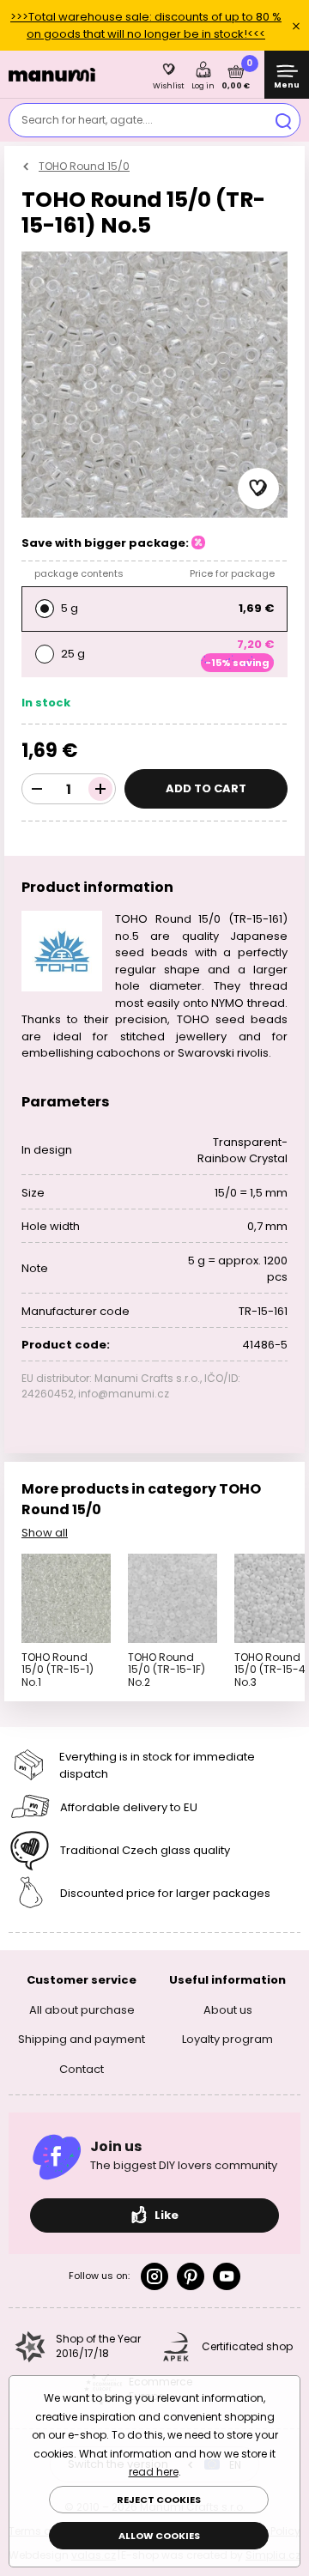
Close (296, 26)
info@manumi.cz (124, 1394)
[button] (258, 488)
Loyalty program (227, 2039)
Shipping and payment (82, 2039)
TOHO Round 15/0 (84, 166)
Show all (45, 1533)
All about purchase (82, 2009)
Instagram (154, 2276)
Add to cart (206, 788)
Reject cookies (159, 2500)
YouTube (227, 2276)
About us (228, 2009)
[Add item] (100, 789)
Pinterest (191, 2276)
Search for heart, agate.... (87, 120)
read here (154, 2472)
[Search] (283, 120)
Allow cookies (159, 2536)
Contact (82, 2068)
